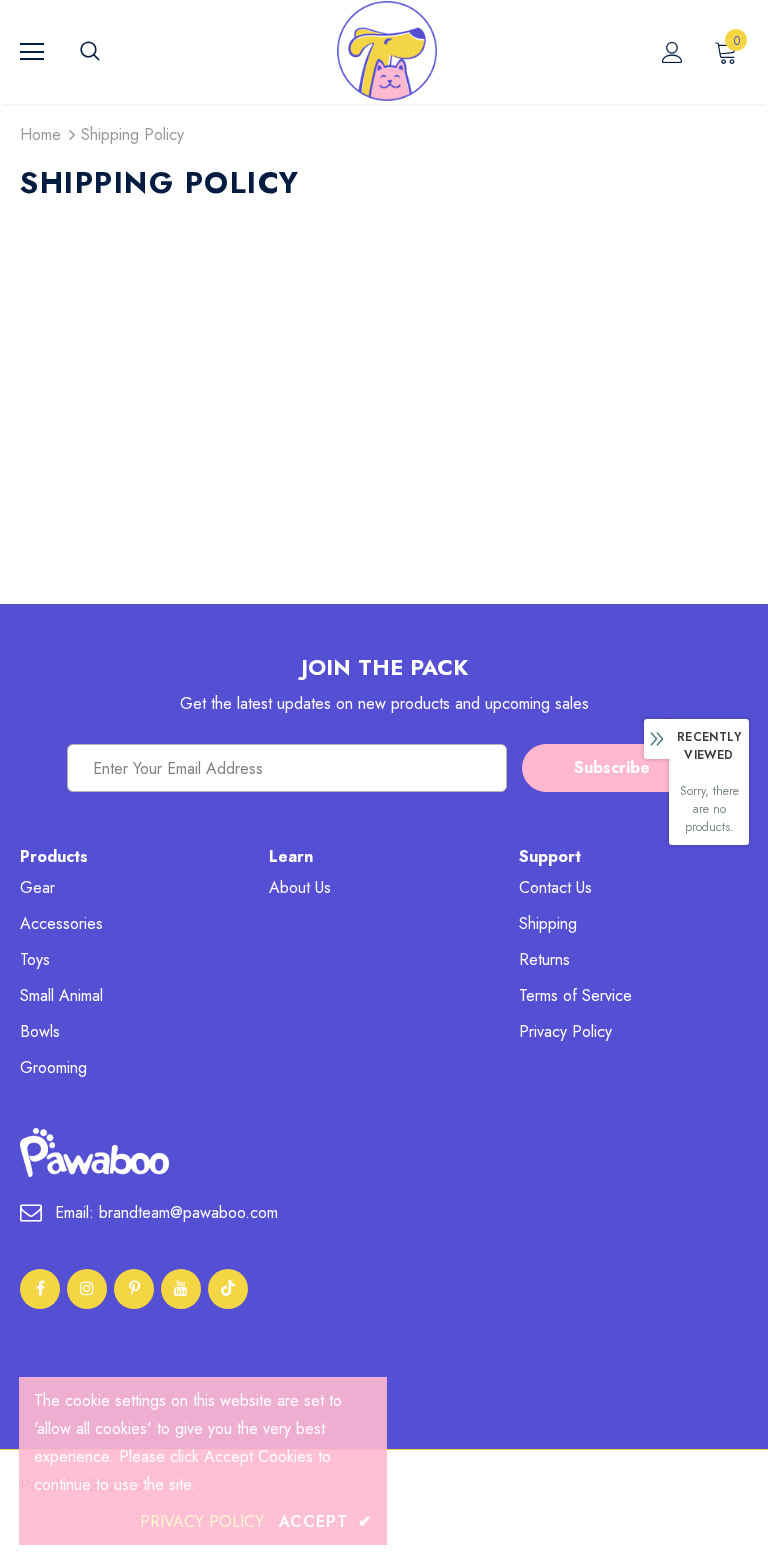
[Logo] (387, 51)
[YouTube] (181, 1289)
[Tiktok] (228, 1289)
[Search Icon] (110, 52)
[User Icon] (672, 52)
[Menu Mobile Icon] (32, 52)
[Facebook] (40, 1289)
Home (40, 134)
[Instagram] (87, 1289)
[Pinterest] (134, 1289)
